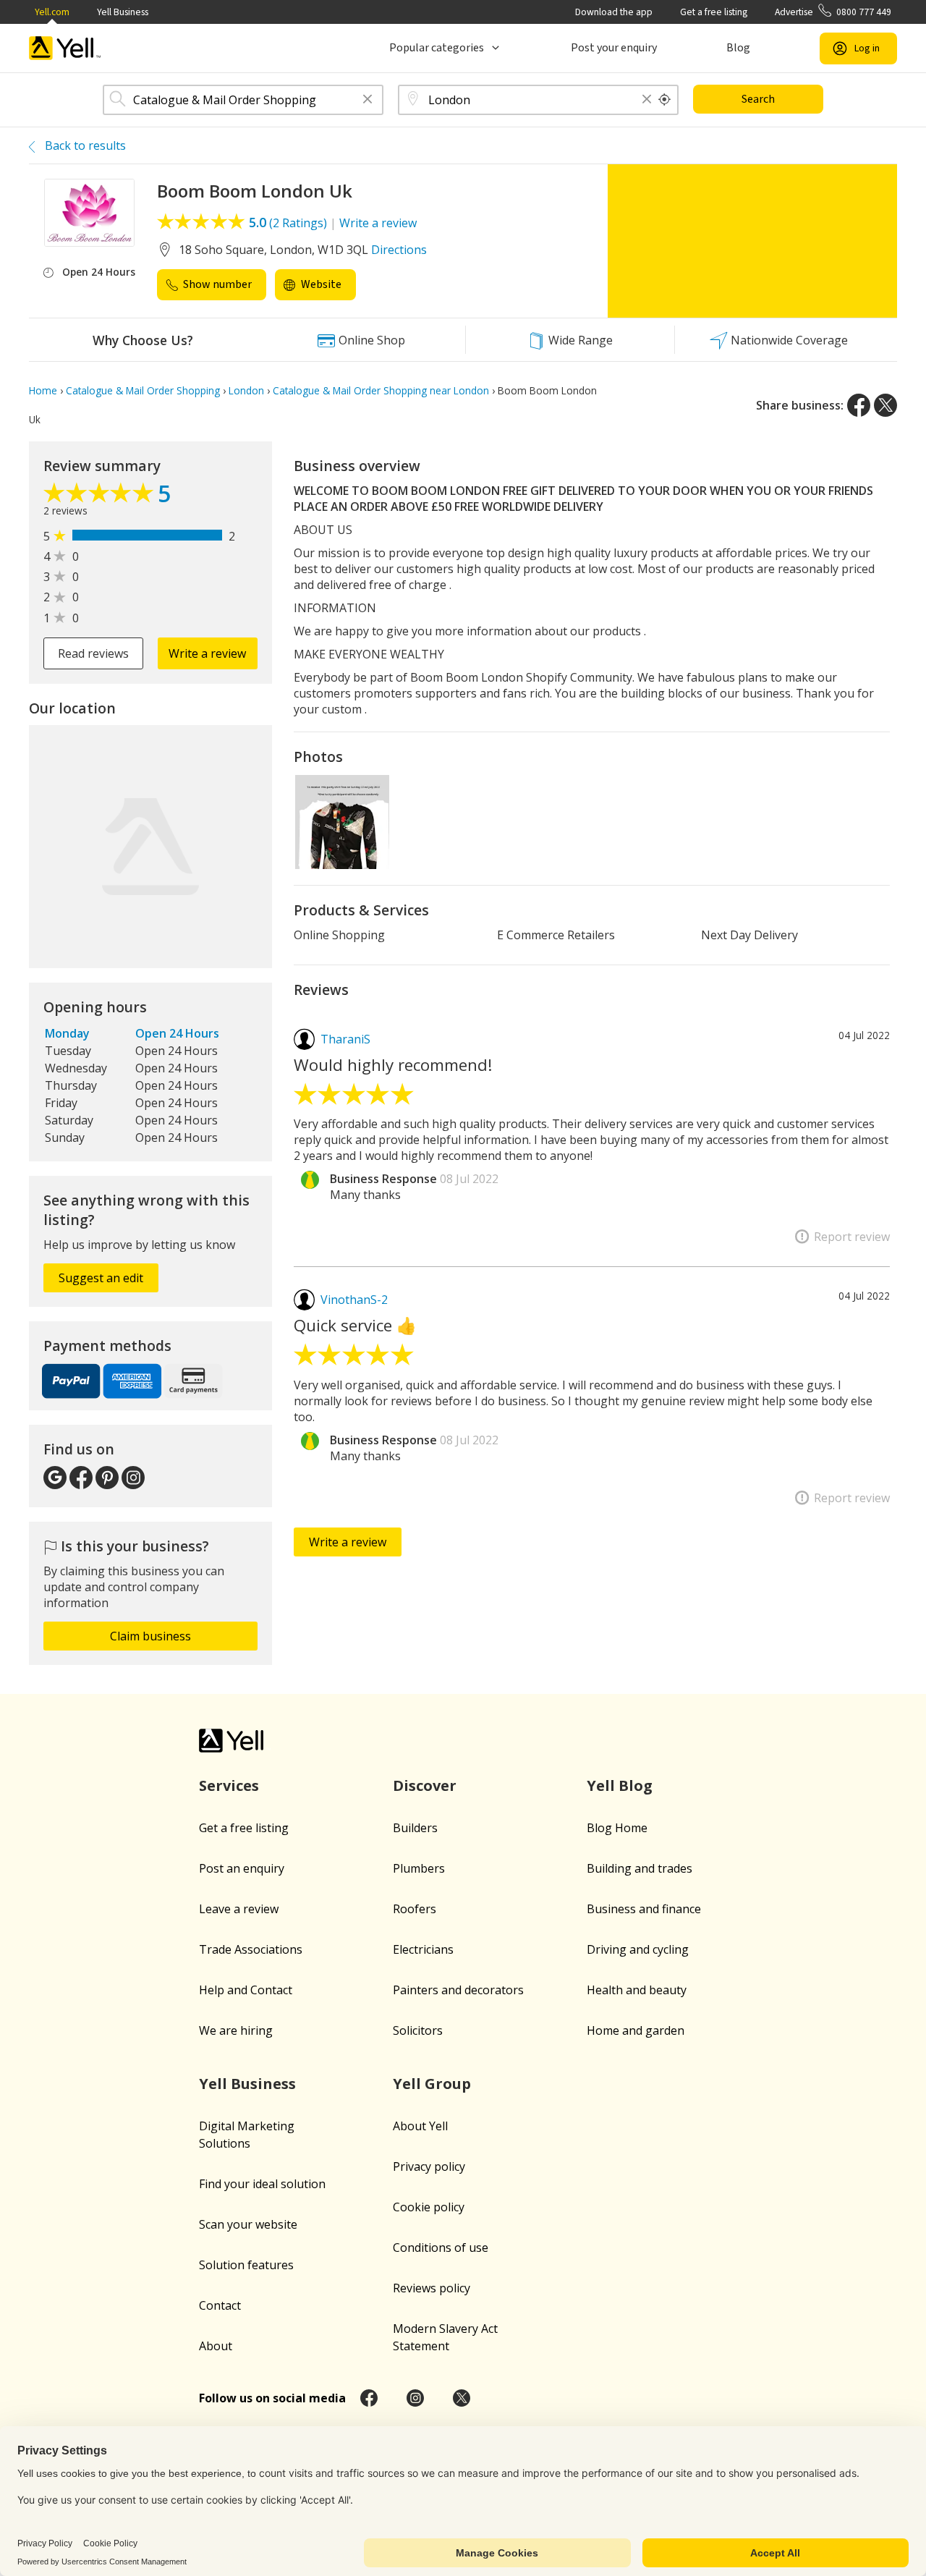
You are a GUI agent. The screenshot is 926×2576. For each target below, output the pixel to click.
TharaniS (345, 1039)
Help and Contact (246, 1990)
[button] (368, 100)
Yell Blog (620, 1785)
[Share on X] (885, 405)
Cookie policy (429, 2207)
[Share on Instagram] (415, 2398)
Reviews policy (432, 2288)
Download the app (614, 12)
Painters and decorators (458, 1990)
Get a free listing (714, 12)
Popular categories (437, 48)
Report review (852, 1237)
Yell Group (432, 2084)
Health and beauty (637, 1990)
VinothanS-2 (354, 1300)
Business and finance (644, 1909)
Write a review (378, 223)
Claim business (150, 1636)
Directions (399, 250)
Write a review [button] (207, 653)
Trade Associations (251, 1949)
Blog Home (617, 1828)
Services (229, 1785)
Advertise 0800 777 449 (833, 12)
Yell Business (123, 12)
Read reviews (93, 653)
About (216, 2346)
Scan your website (248, 2224)
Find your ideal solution (262, 2184)
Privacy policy (429, 2166)
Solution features (246, 2265)
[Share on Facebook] (859, 405)
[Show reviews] (101, 496)
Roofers (415, 1909)
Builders (415, 1828)
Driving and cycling (638, 1949)
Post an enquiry (242, 1868)
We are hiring (236, 2030)
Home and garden (636, 2030)
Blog (738, 48)
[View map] (150, 847)
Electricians (423, 1949)
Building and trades (640, 1868)
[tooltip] (665, 100)
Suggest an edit (101, 1278)
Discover (425, 1785)
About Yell (420, 2126)
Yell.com (52, 12)
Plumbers (419, 1868)
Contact (220, 2305)
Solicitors (418, 2030)
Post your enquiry (614, 48)
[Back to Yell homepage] (65, 48)
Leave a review (239, 1909)
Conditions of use (441, 2247)
